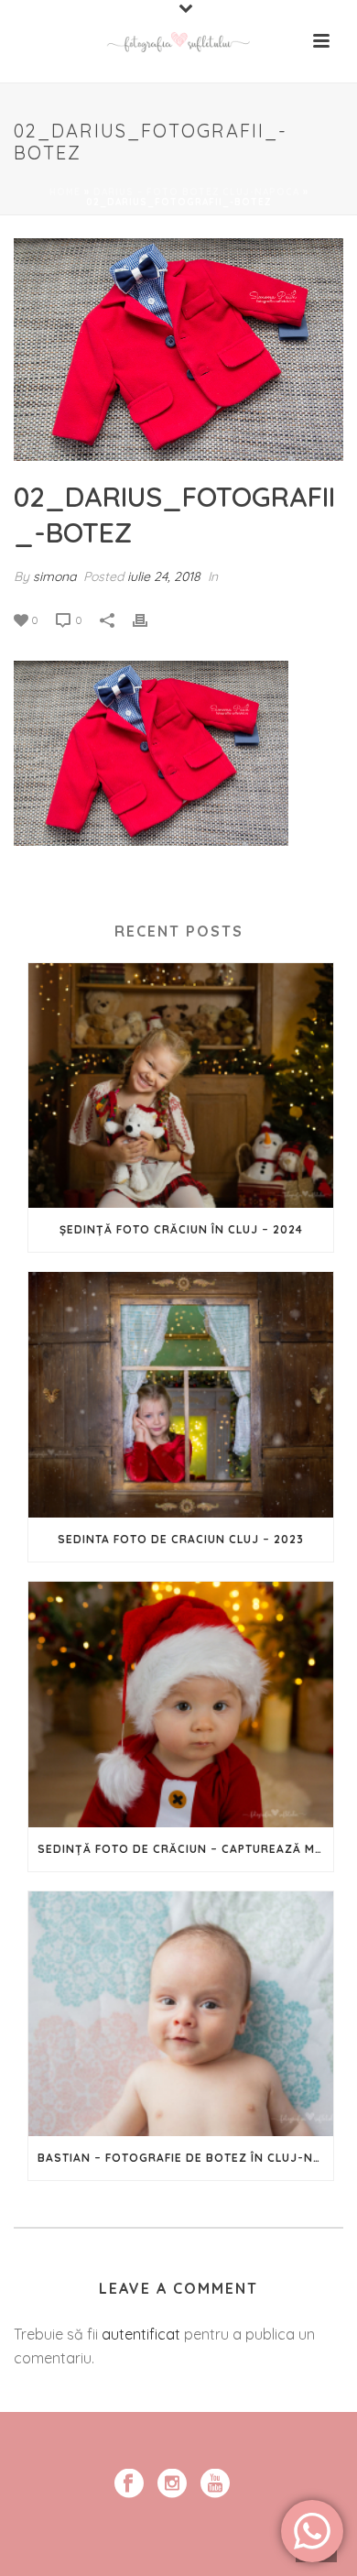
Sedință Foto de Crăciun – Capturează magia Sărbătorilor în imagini (185, 1849)
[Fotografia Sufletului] (178, 41)
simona (54, 576)
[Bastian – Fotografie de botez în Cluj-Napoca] (181, 2014)
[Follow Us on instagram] (172, 2484)
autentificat (141, 2334)
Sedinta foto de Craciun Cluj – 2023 (181, 1539)
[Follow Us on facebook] (129, 2484)
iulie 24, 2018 (164, 576)
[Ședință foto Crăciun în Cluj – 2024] (181, 1086)
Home (65, 192)
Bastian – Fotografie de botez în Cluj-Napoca (185, 2158)
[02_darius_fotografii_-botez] (178, 350)
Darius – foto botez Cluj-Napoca (196, 192)
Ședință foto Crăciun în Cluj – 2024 (181, 1229)
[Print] (149, 619)
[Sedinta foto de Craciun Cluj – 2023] (181, 1395)
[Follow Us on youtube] (215, 2484)
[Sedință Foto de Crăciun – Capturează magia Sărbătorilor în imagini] (181, 1705)
